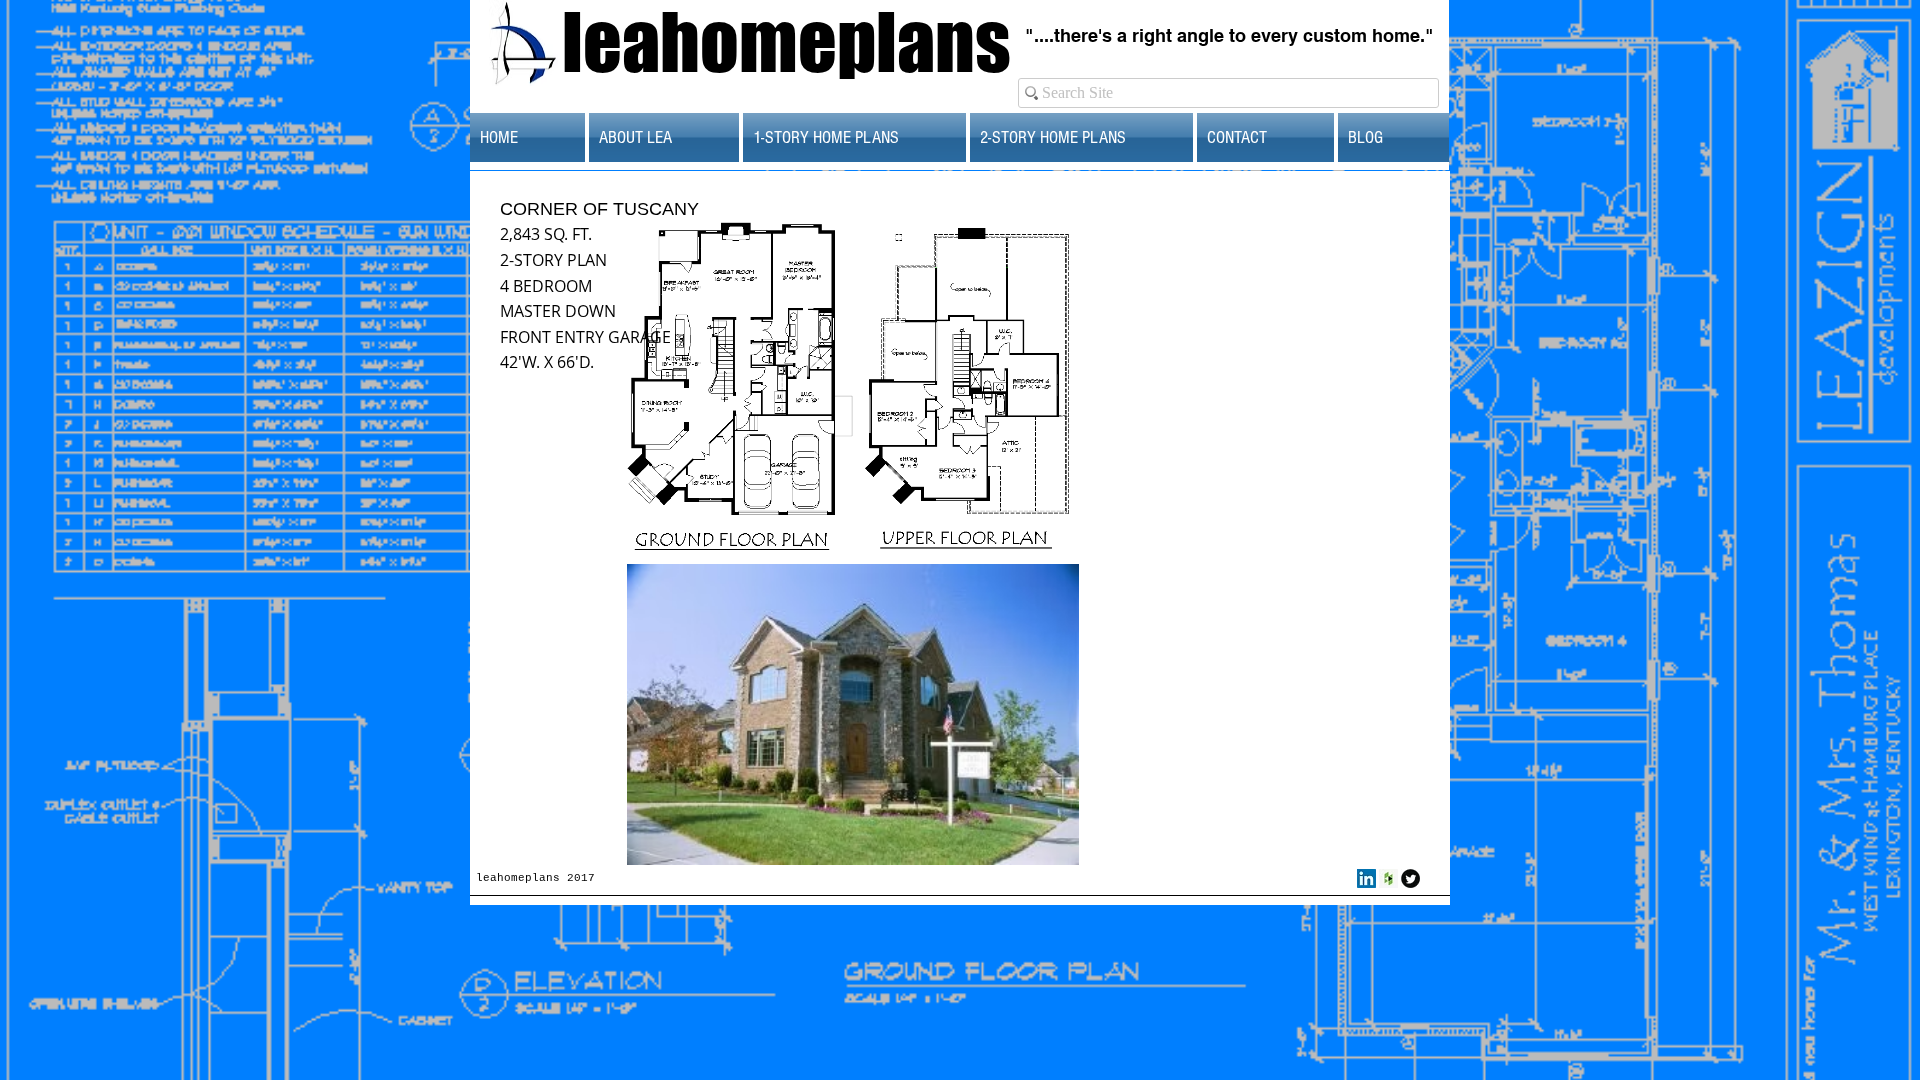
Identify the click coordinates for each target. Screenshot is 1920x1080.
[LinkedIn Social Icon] (1366, 878)
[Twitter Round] (1410, 878)
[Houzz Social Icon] (1388, 878)
